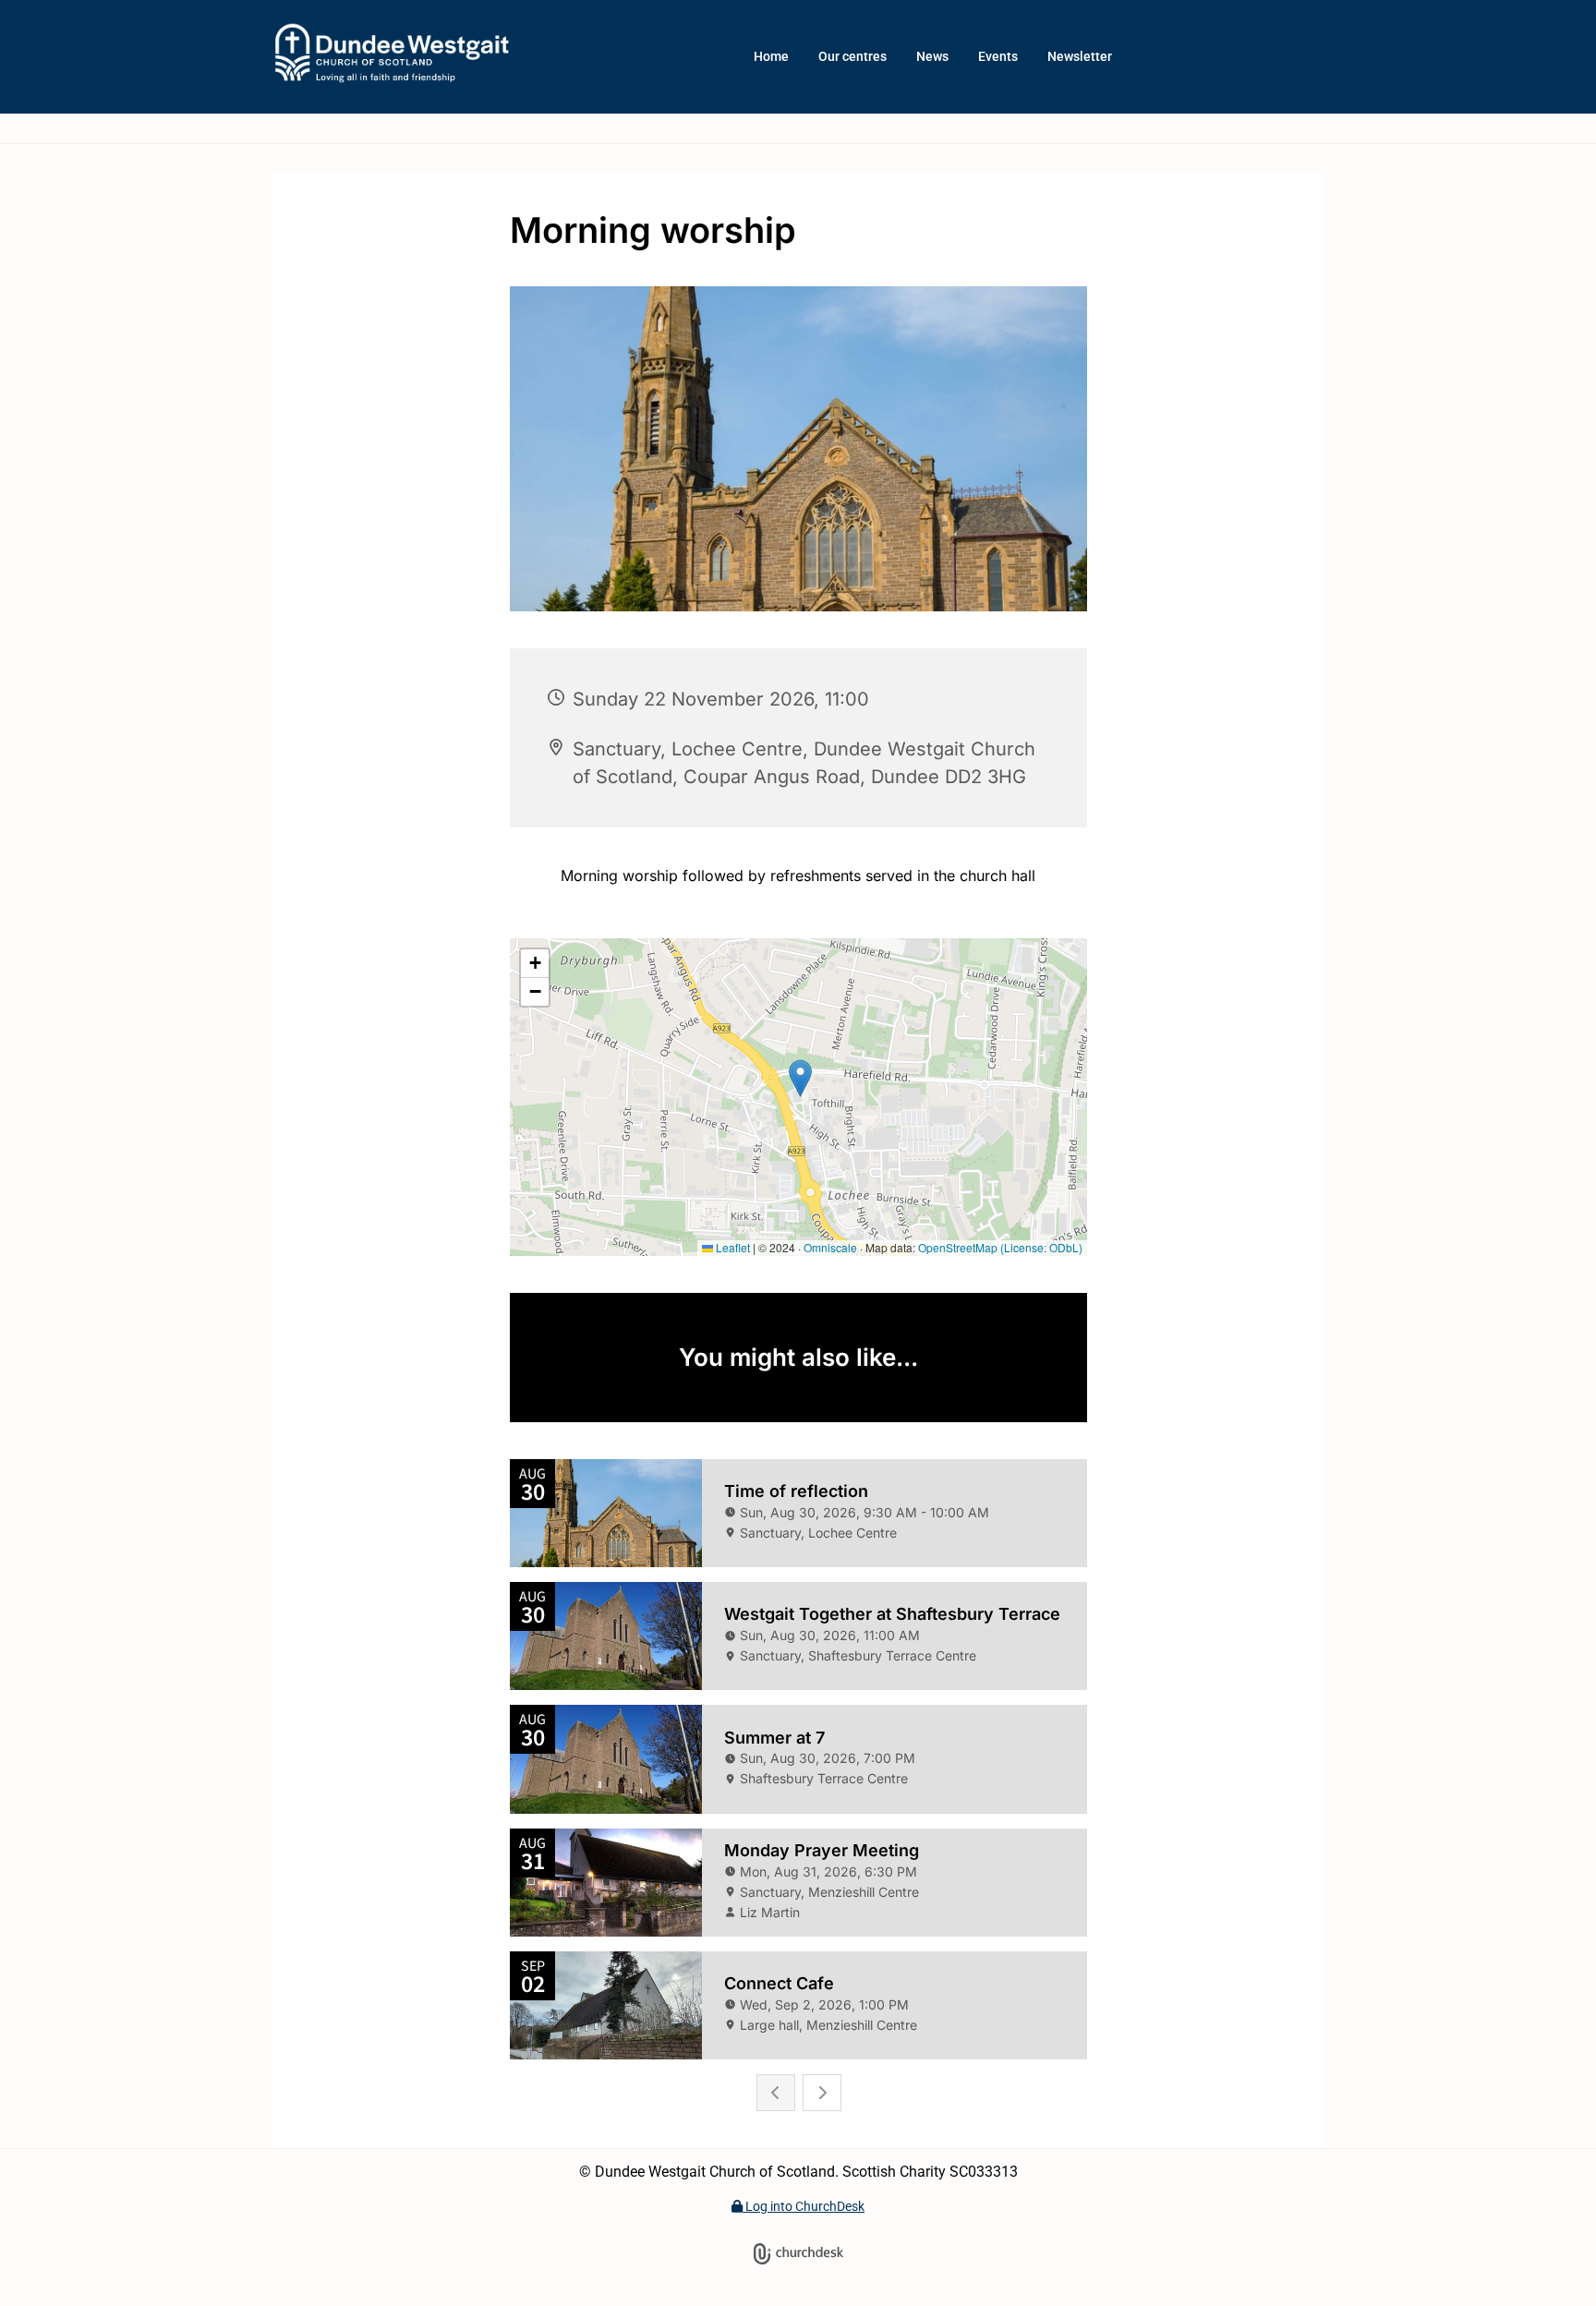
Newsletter (1080, 56)
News (932, 56)
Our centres (852, 56)
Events (998, 56)
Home (771, 56)
